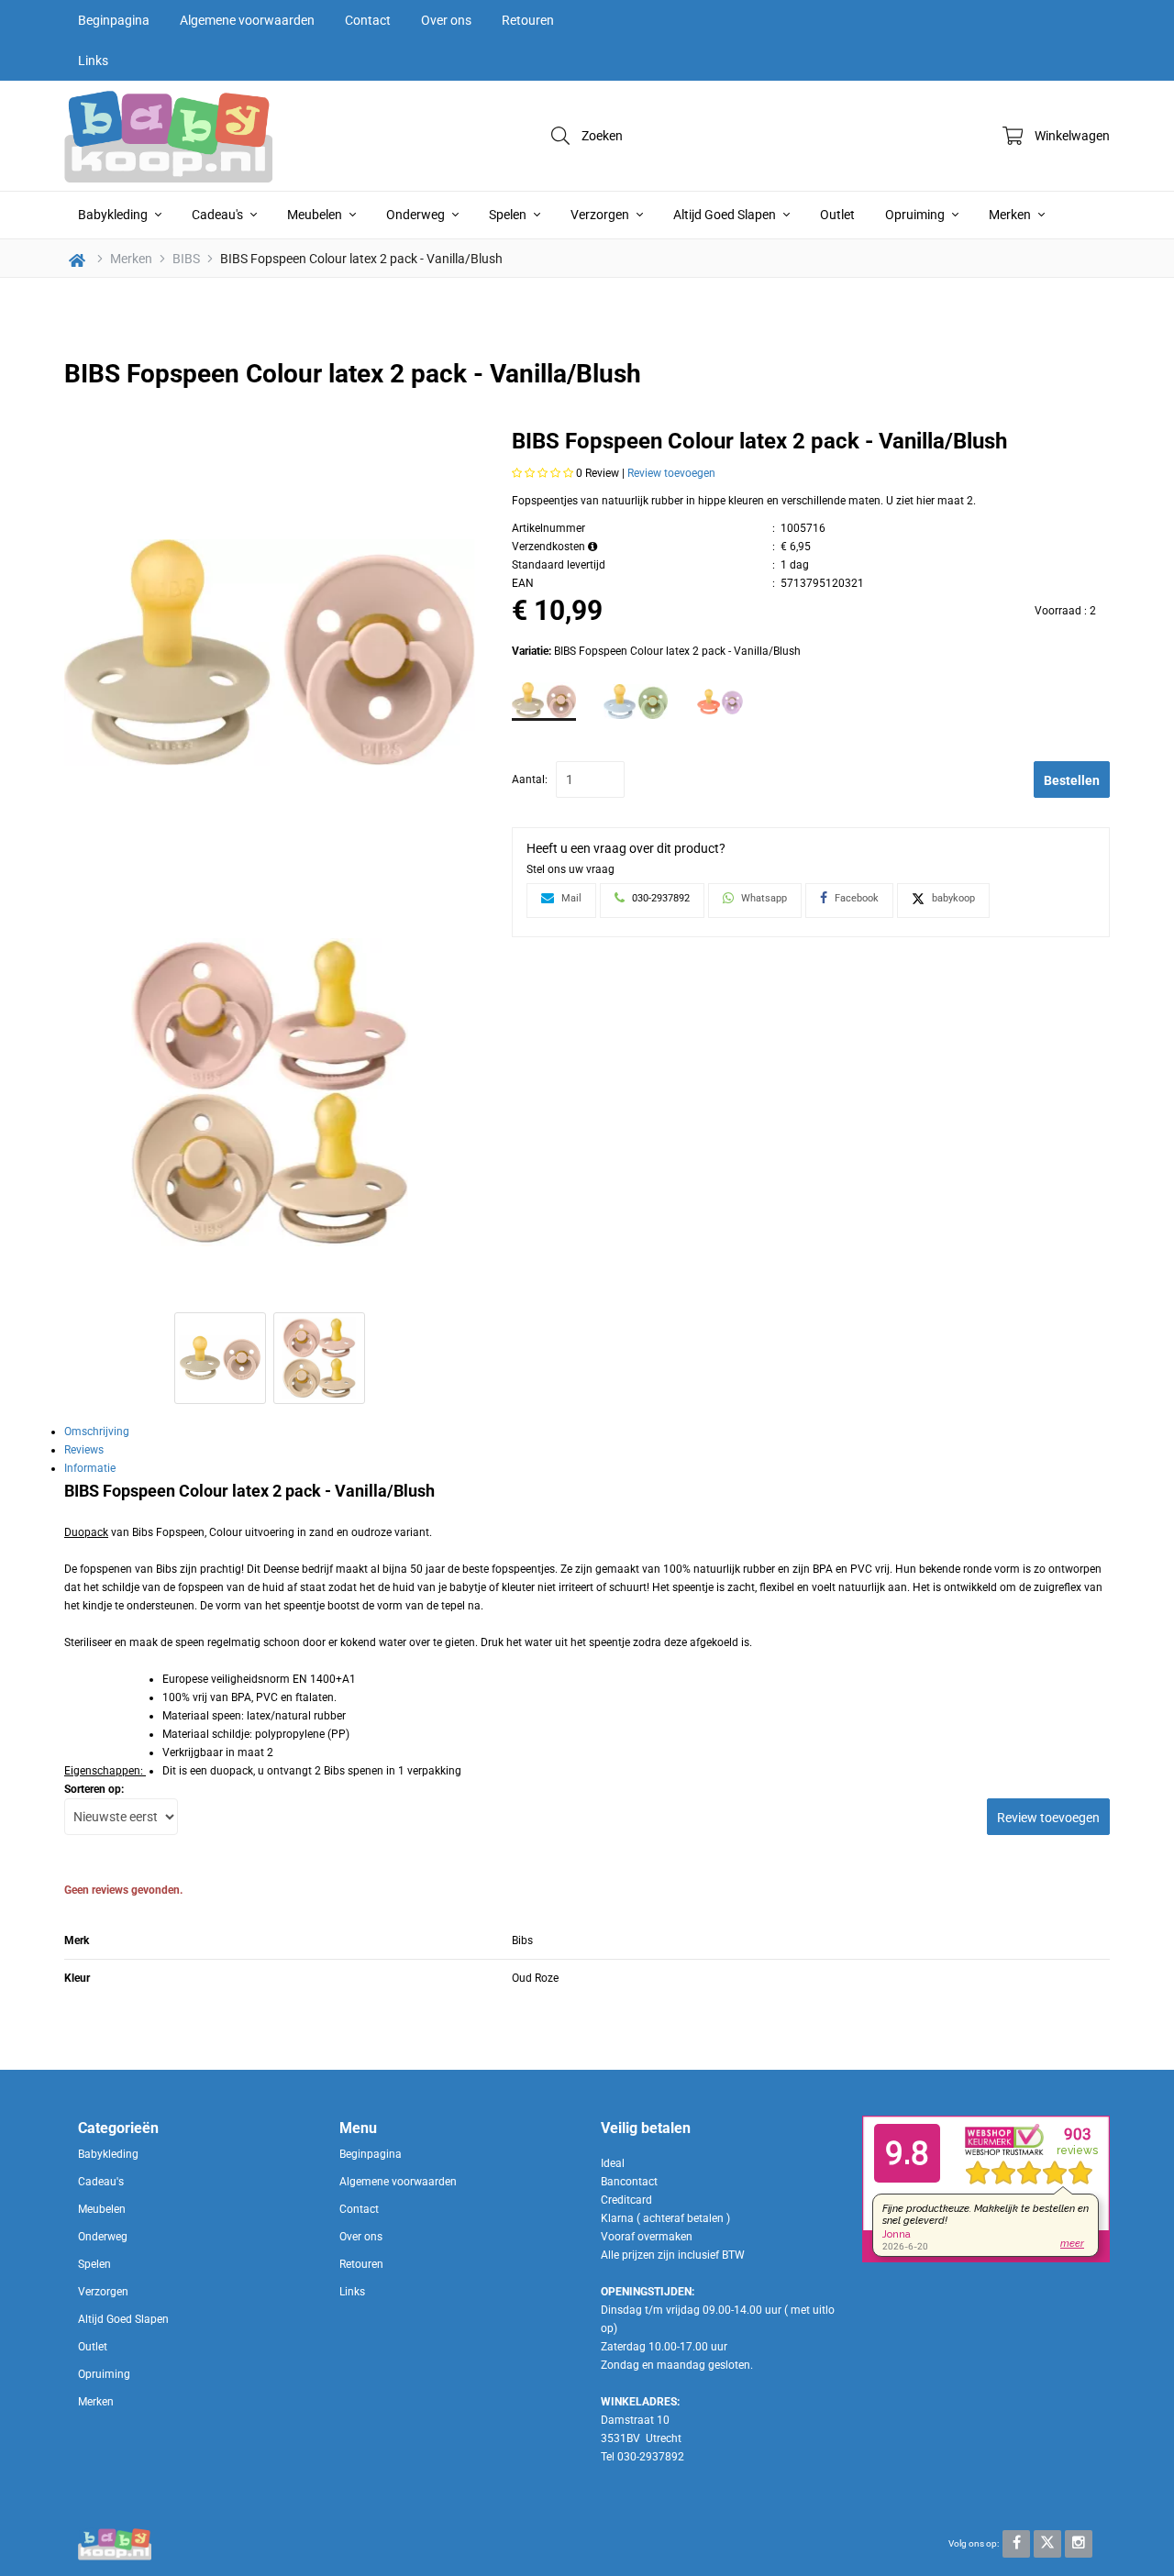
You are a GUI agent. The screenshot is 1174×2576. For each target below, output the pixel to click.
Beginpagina (114, 20)
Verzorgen (601, 215)
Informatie (90, 1468)
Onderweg (417, 215)
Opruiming (916, 215)
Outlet (837, 215)
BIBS (186, 259)
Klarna (617, 2218)
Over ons (446, 20)
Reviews (84, 1450)
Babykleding (114, 215)
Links (93, 61)
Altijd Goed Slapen (726, 215)
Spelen (509, 215)
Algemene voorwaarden (247, 20)
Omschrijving (97, 1432)
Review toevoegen (671, 473)
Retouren (528, 20)
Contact (368, 20)
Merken (1011, 215)
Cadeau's (219, 215)
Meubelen (316, 215)
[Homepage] (202, 136)
